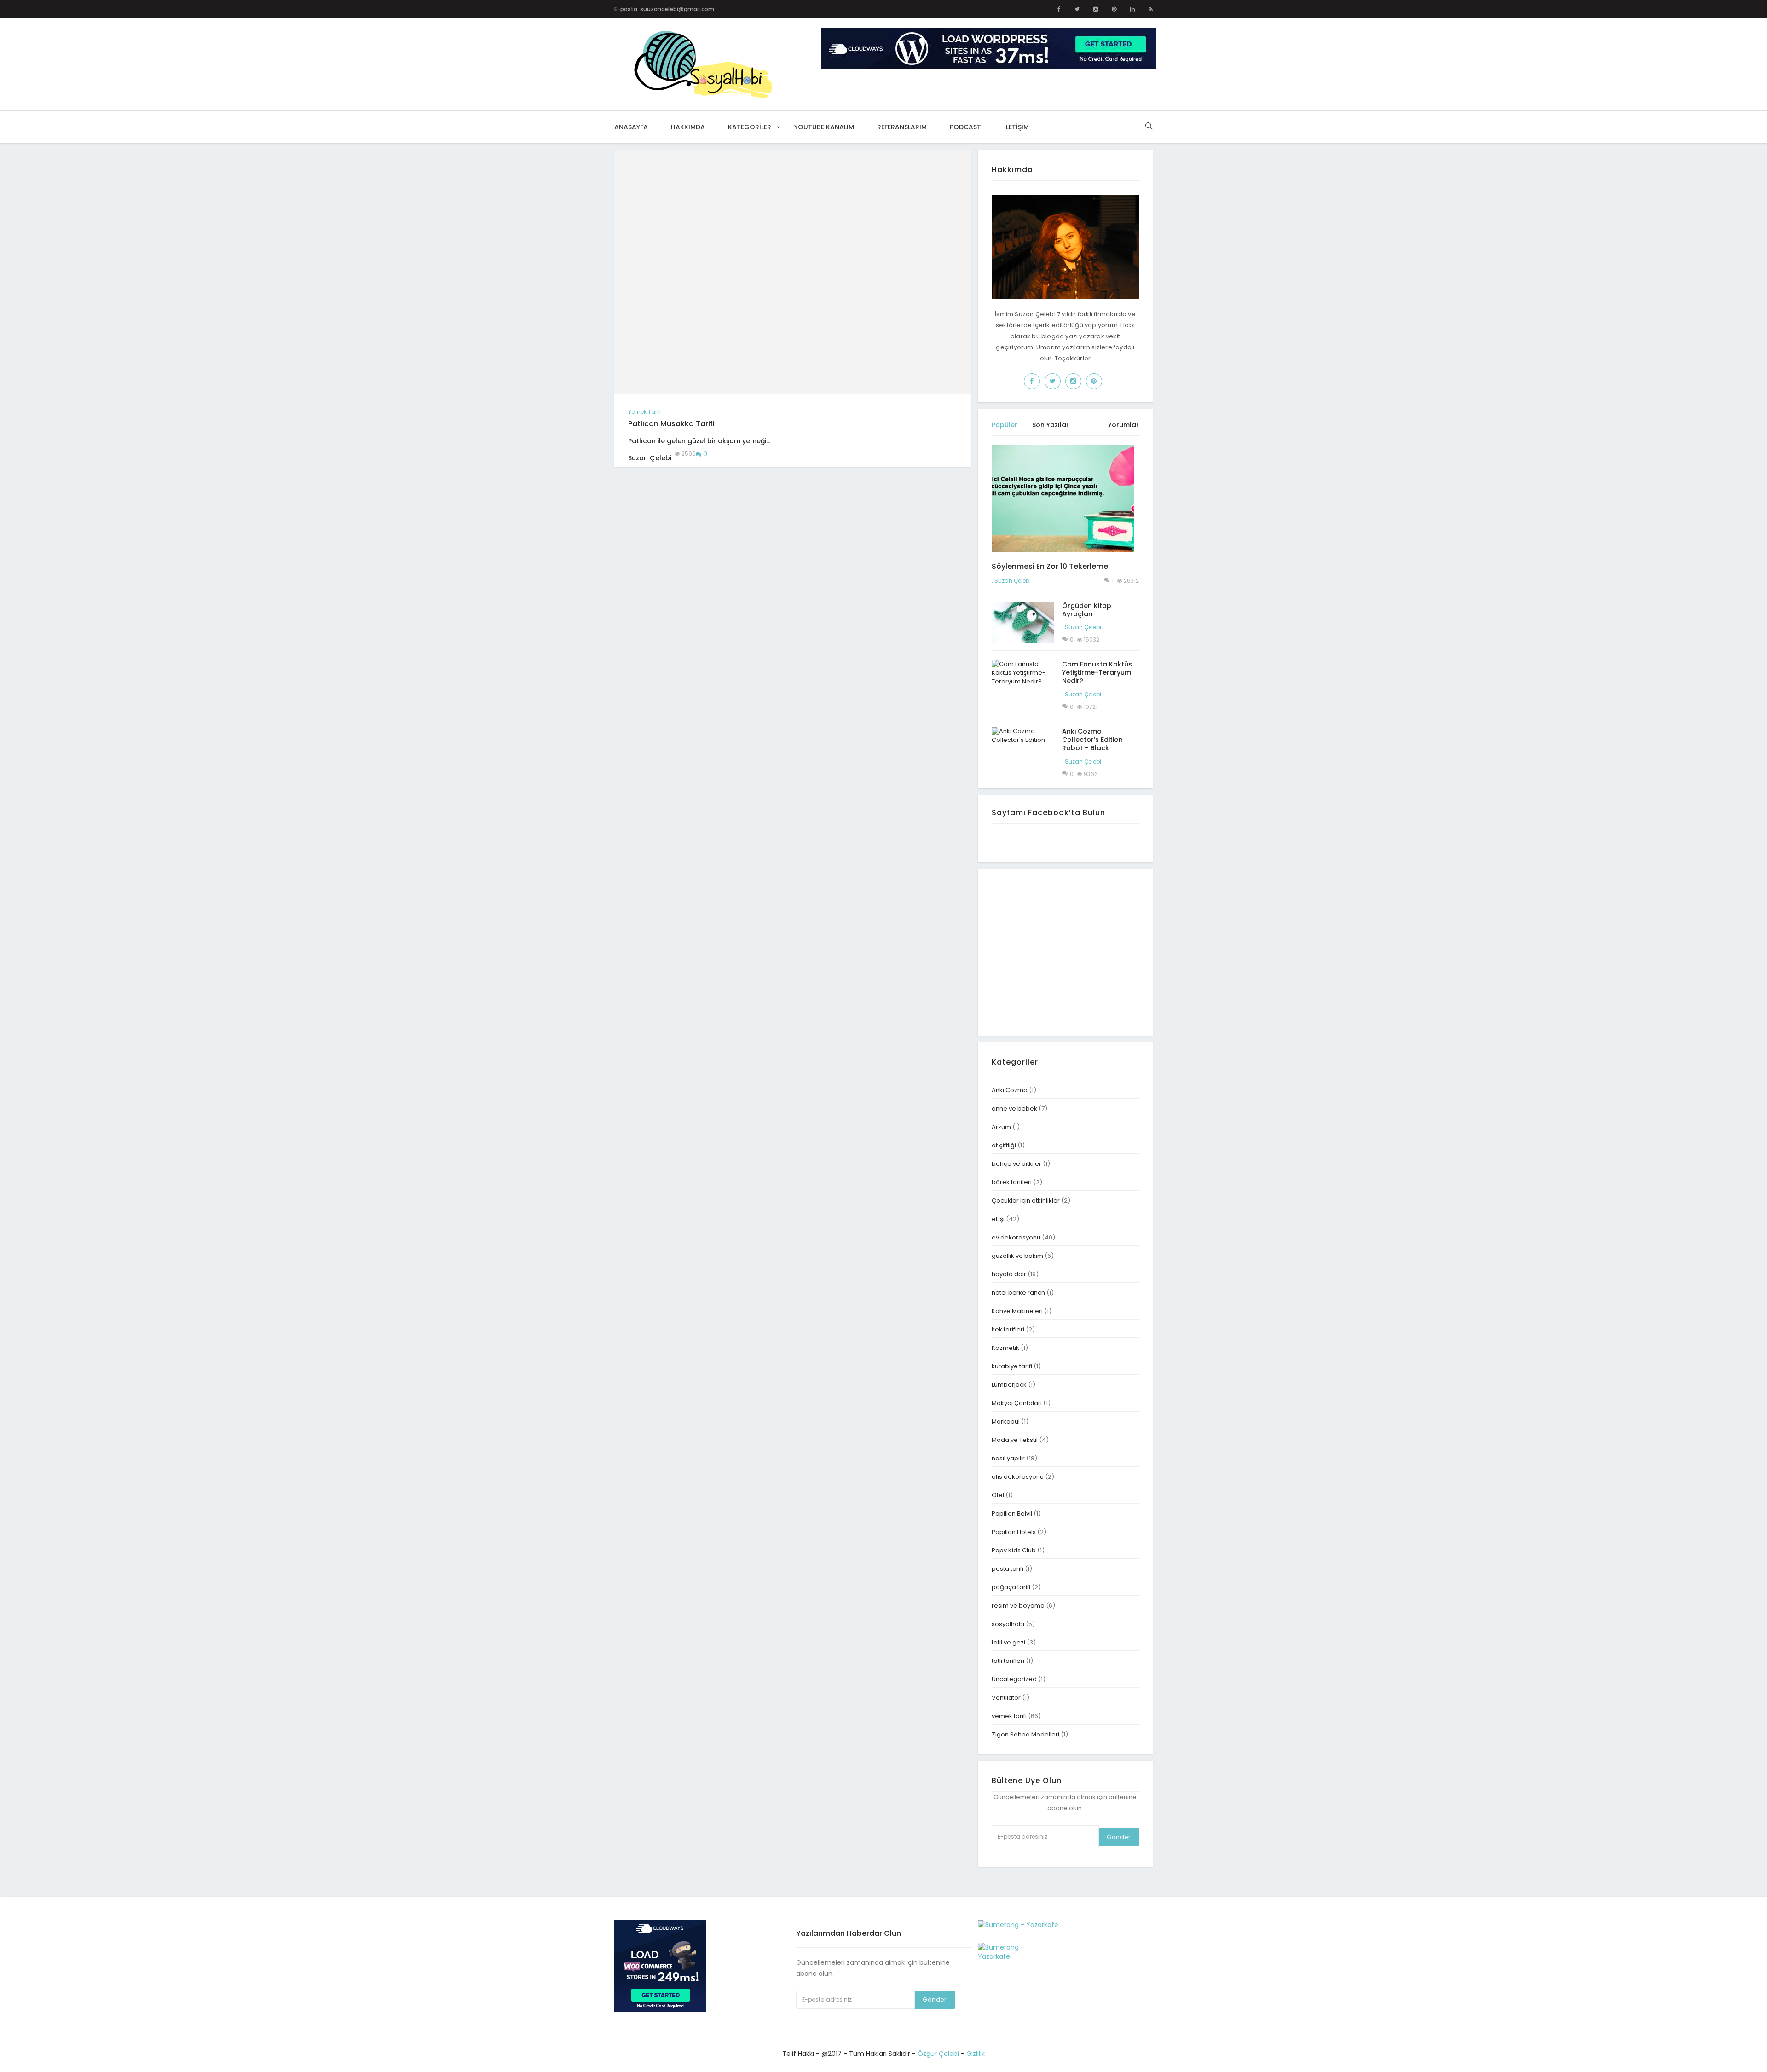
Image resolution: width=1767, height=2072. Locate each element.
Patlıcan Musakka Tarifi (671, 424)
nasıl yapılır (1008, 1458)
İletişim (1016, 127)
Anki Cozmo (1010, 1090)
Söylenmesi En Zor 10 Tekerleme (1050, 566)
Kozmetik (1005, 1348)
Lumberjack (1009, 1385)
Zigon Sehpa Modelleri (1025, 1734)
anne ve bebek (1014, 1108)
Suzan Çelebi (1013, 581)
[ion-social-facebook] (1059, 9)
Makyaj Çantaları (1017, 1403)
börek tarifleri (1012, 1182)
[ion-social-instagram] (1096, 9)
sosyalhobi (1008, 1624)
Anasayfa (631, 127)
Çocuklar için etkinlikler (1026, 1201)
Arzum (1001, 1127)
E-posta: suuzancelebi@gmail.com (664, 9)
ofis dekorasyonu (1018, 1477)
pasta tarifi (1008, 1569)
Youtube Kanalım (824, 127)
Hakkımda (688, 127)
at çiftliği (1004, 1145)
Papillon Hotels (1014, 1532)
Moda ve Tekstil (1015, 1440)
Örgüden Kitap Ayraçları (1087, 610)
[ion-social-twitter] (1077, 9)
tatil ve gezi (1008, 1642)
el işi (998, 1219)
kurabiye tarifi (1012, 1366)
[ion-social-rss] (1151, 9)
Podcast (965, 127)
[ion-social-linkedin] (1132, 9)
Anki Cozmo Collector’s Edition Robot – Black (1092, 740)
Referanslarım (902, 127)
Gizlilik (976, 2054)
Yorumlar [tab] (1123, 425)
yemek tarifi (645, 412)
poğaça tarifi (1011, 1587)
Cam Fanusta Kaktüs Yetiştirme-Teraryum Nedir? (1097, 672)
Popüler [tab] (1005, 425)
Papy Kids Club (1014, 1550)
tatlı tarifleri (1008, 1661)
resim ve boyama (1018, 1606)
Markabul (1006, 1421)
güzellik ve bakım (1017, 1256)
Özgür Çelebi (938, 2054)
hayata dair (1009, 1274)
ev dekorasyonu (1016, 1237)
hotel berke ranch (1018, 1293)
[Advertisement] (1069, 951)
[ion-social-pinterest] (1114, 9)
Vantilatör (1006, 1698)
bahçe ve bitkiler (1016, 1164)
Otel (998, 1495)
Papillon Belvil (1012, 1513)
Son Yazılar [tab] (1051, 425)
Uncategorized (1014, 1679)
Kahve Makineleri (1017, 1311)
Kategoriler (750, 127)
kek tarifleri (1008, 1329)
